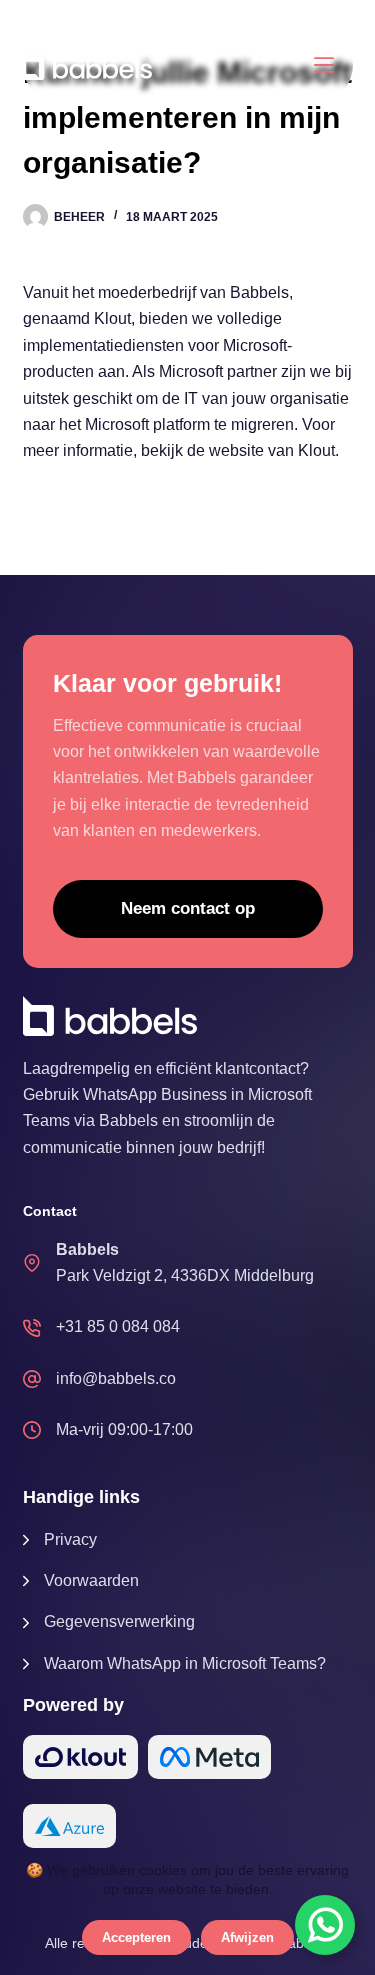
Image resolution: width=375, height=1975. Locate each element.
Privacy (70, 1539)
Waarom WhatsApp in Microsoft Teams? (185, 1663)
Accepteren (136, 1937)
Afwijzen (247, 1937)
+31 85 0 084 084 (118, 1326)
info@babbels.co (116, 1378)
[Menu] (324, 65)
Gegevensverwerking (119, 1621)
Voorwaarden (91, 1580)
